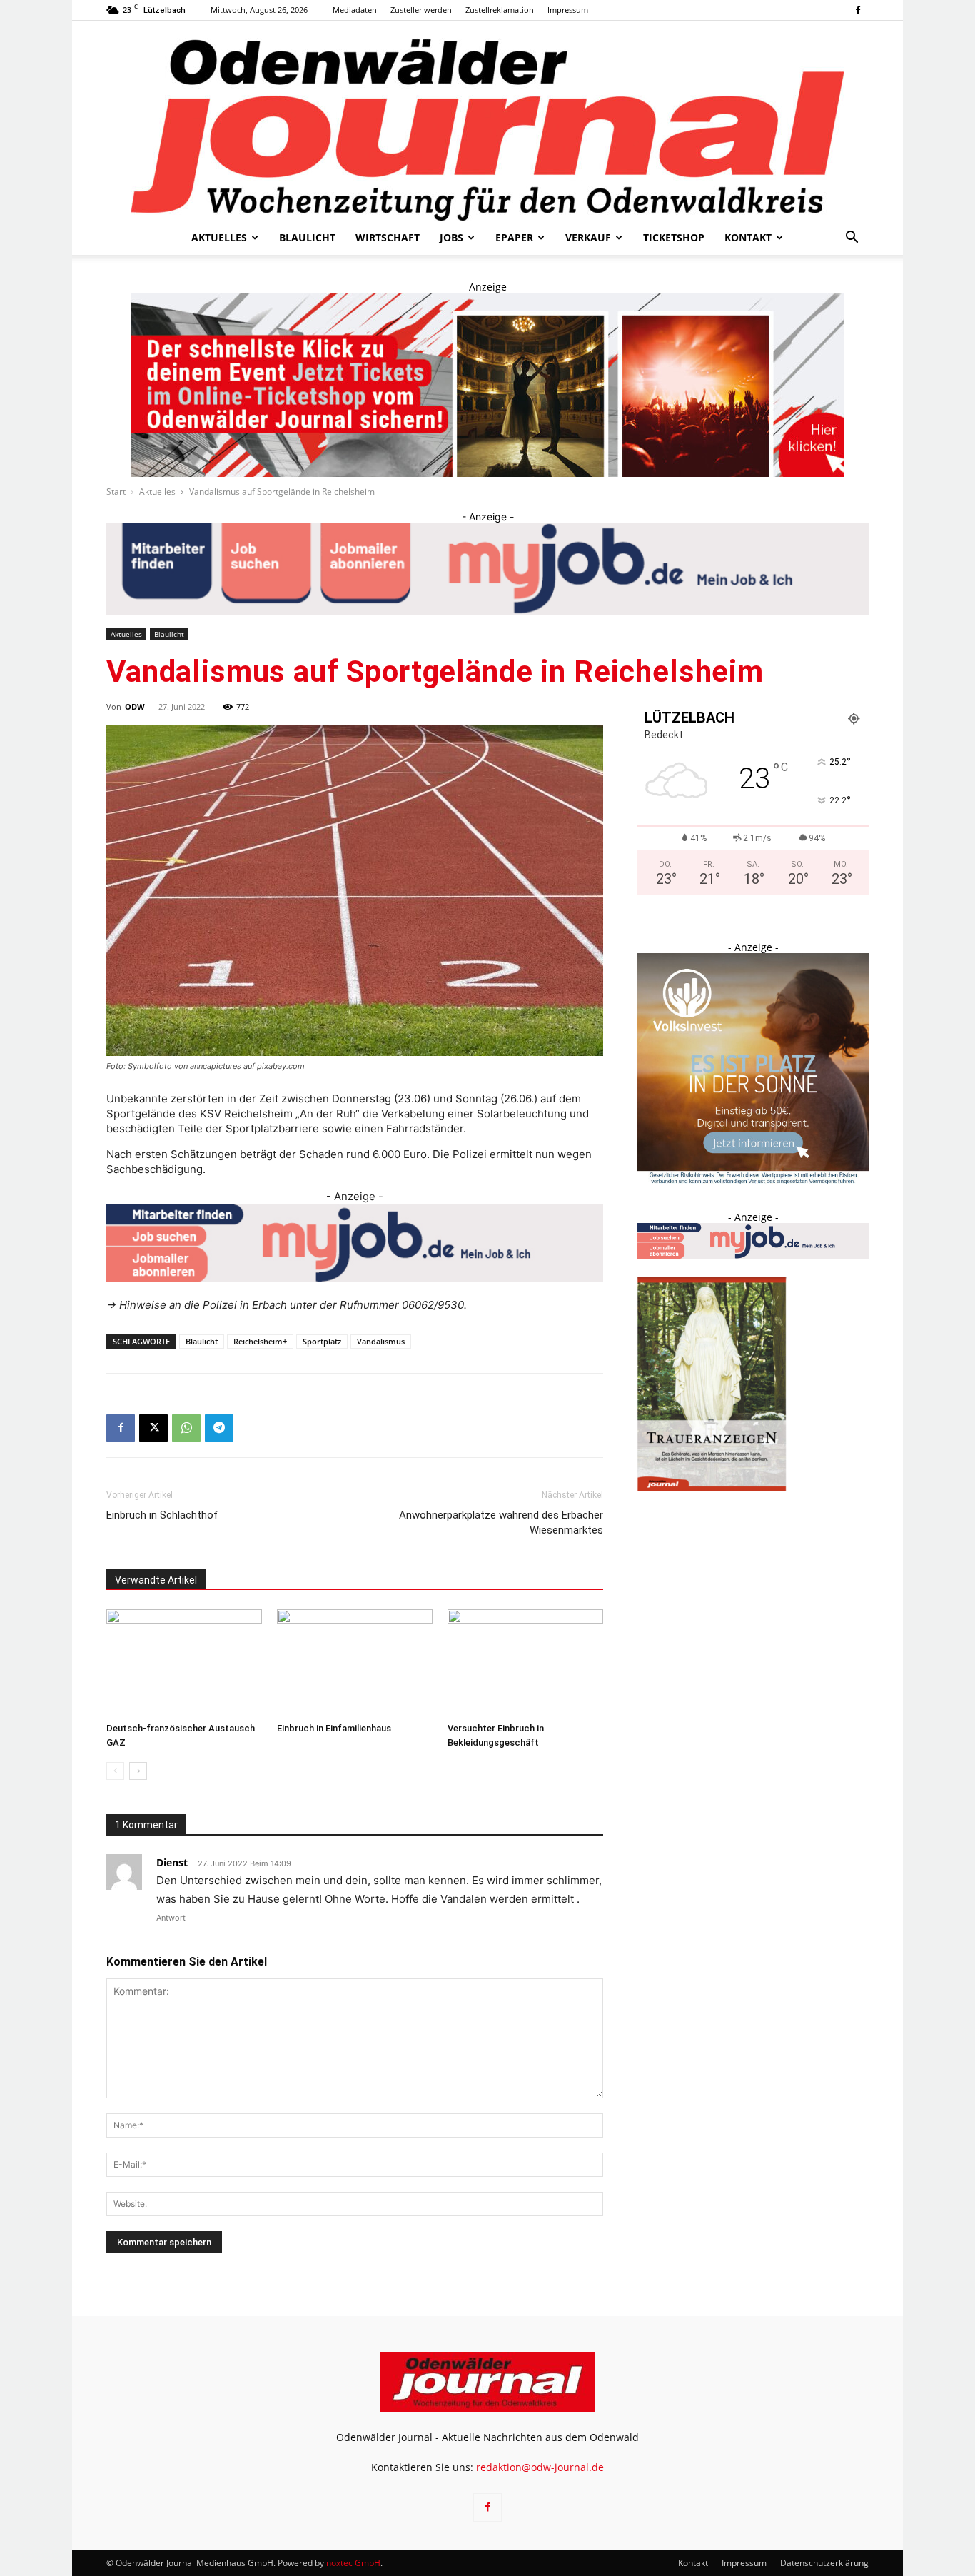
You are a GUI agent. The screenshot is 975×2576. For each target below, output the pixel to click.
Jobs (451, 237)
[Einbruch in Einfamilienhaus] (355, 1663)
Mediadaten (355, 10)
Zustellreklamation (500, 10)
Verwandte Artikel (156, 1580)
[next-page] (138, 1771)
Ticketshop (674, 237)
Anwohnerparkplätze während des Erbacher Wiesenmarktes (501, 1523)
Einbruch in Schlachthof (162, 1515)
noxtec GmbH (353, 2563)
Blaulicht (307, 237)
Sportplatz (322, 1341)
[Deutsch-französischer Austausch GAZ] (184, 1663)
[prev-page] (115, 1771)
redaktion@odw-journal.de (540, 2467)
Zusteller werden (421, 10)
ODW (135, 706)
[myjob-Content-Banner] (355, 1243)
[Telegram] (219, 1428)
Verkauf (588, 237)
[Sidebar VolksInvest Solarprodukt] (753, 1181)
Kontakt (748, 237)
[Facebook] (858, 10)
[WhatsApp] (186, 1428)
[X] (153, 1428)
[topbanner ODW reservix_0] (487, 385)
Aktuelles (219, 237)
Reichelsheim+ (260, 1341)
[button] (852, 239)
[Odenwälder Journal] (487, 121)
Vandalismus (381, 1341)
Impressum (568, 10)
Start (116, 492)
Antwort (171, 1918)
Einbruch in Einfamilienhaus (334, 1728)
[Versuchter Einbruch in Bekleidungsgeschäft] (525, 1663)
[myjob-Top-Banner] (487, 569)
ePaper (514, 237)
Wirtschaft (388, 237)
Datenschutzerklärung (824, 2563)
